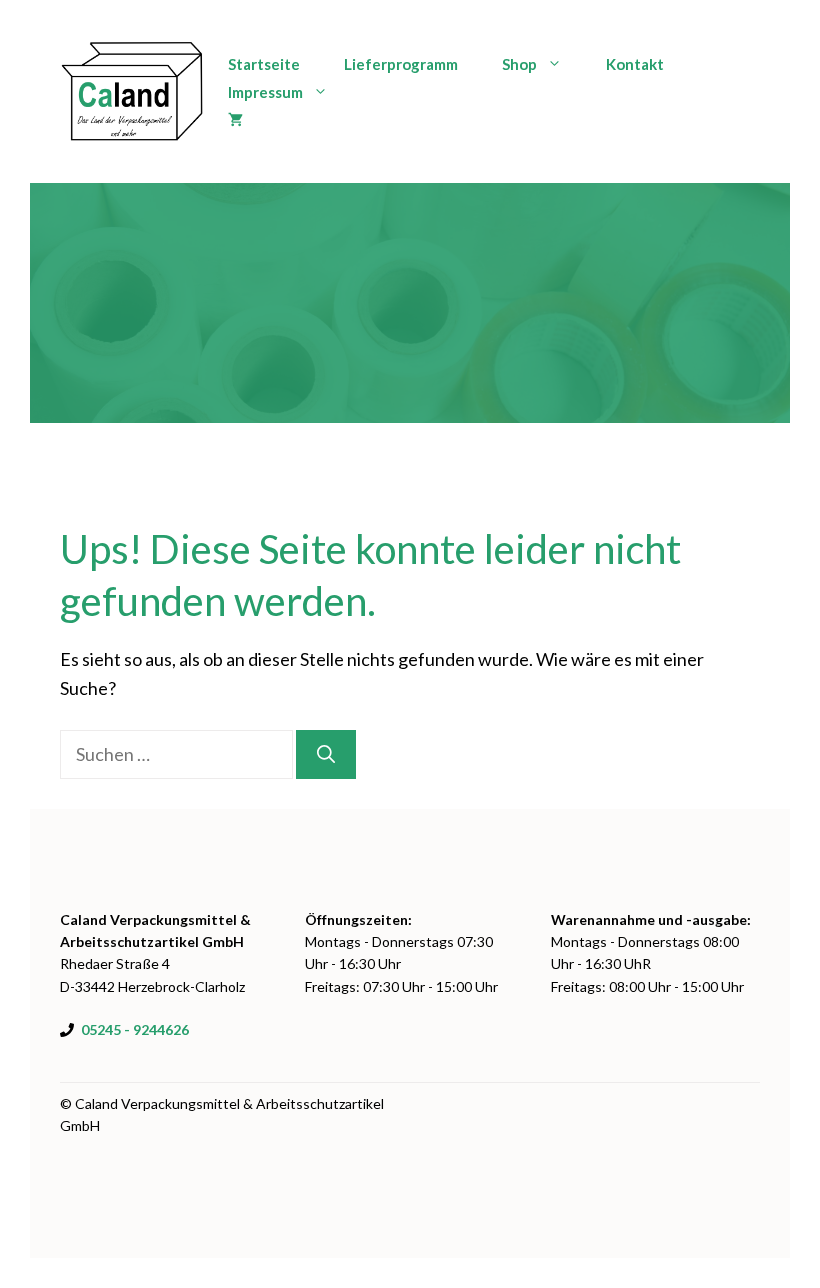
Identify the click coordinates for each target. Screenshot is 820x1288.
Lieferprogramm (401, 64)
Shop (519, 64)
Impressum (265, 92)
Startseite (264, 64)
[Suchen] (326, 754)
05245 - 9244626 (135, 1029)
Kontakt (635, 64)
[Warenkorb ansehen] (235, 120)
